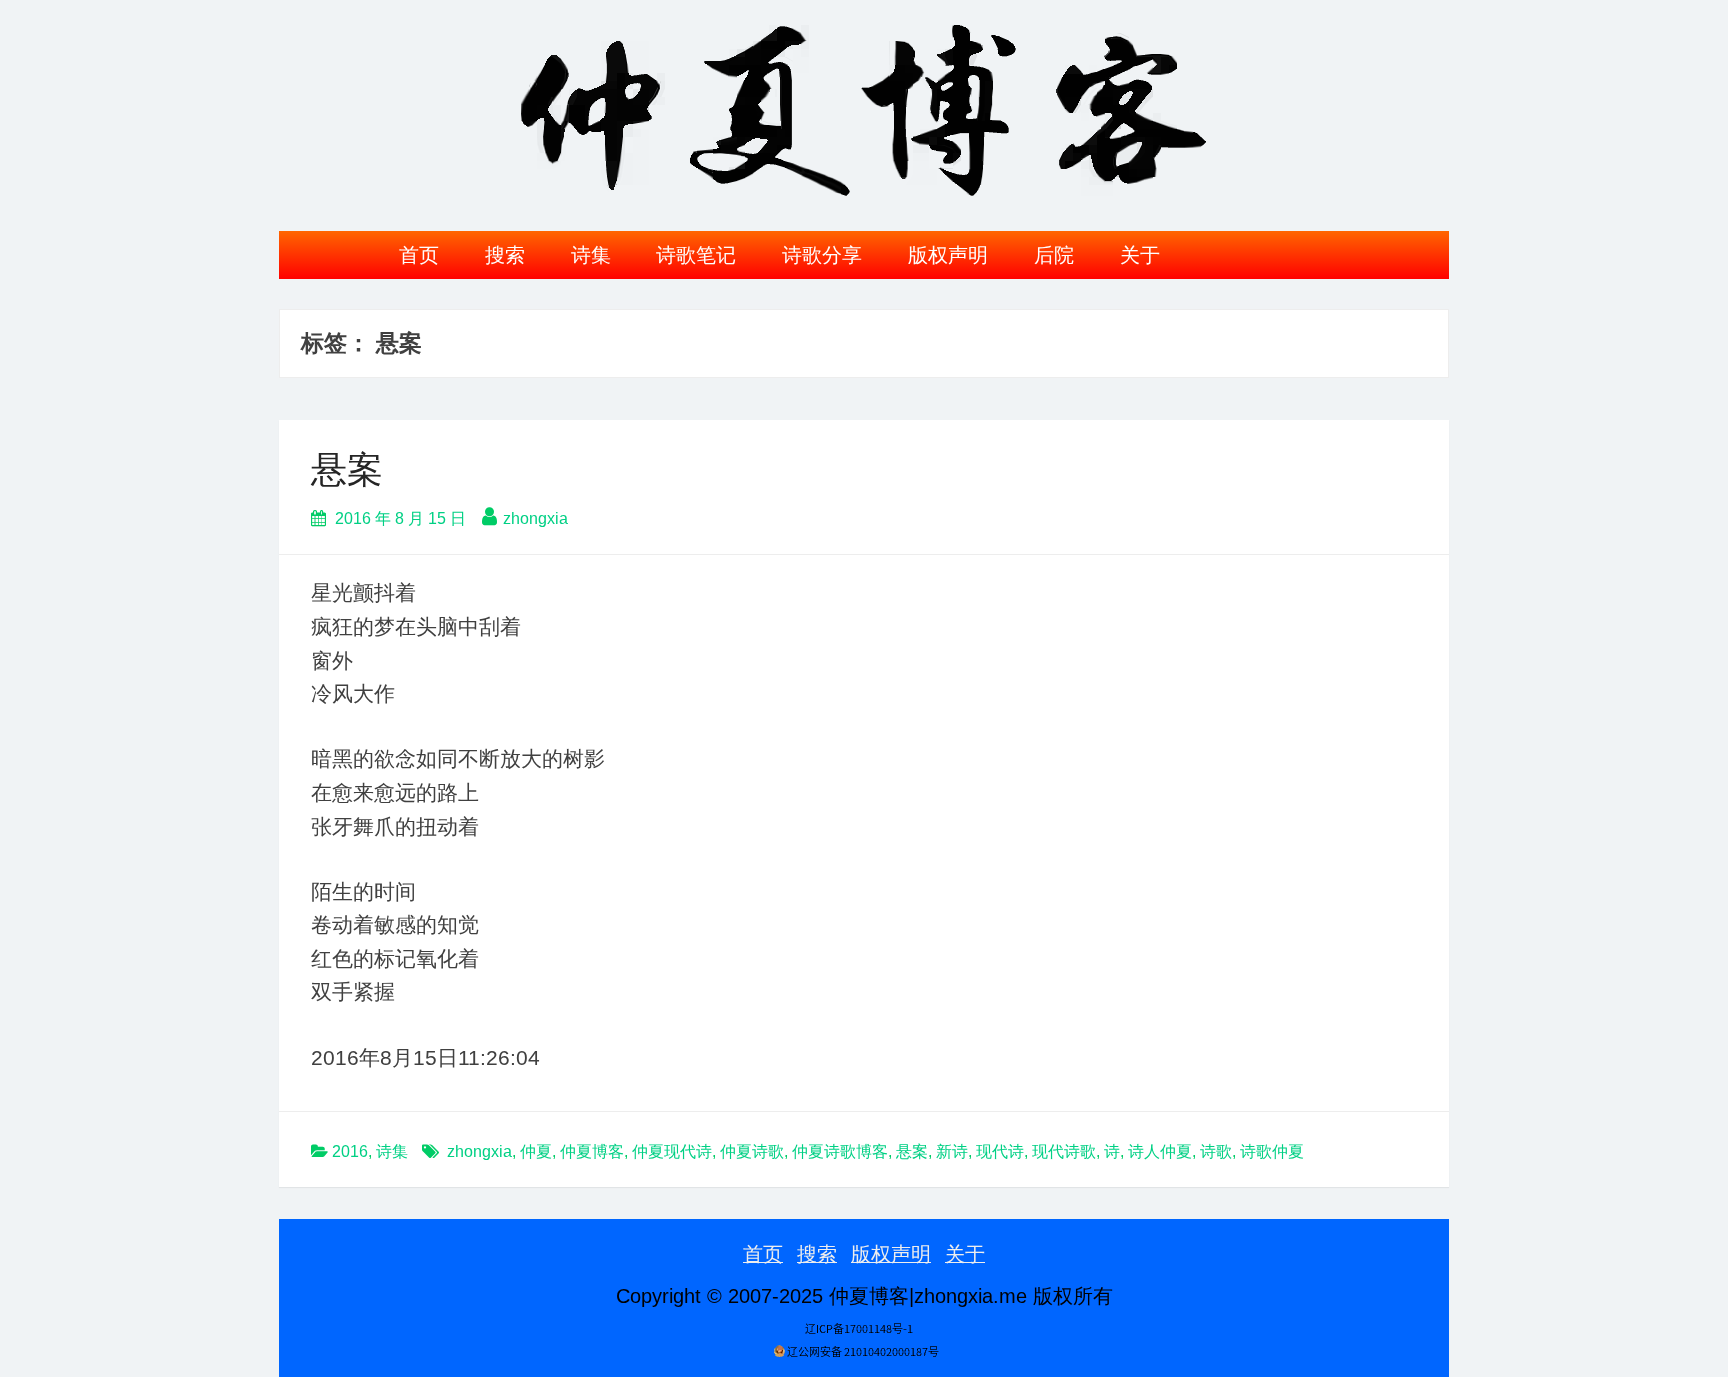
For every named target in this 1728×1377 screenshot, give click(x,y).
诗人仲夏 (1160, 1151)
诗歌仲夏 (1272, 1151)
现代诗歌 (1064, 1151)
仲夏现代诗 (672, 1151)
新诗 (952, 1151)
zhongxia (535, 518)
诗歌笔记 (696, 255)
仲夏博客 (592, 1151)
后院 (1054, 255)
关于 (1140, 255)
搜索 (505, 255)
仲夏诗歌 (752, 1151)
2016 (350, 1151)
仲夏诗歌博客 (840, 1151)
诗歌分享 (822, 255)
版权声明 (948, 255)
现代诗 (1000, 1151)
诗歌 (1216, 1151)
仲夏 (536, 1151)
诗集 (591, 255)
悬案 (347, 469)
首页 (419, 255)
